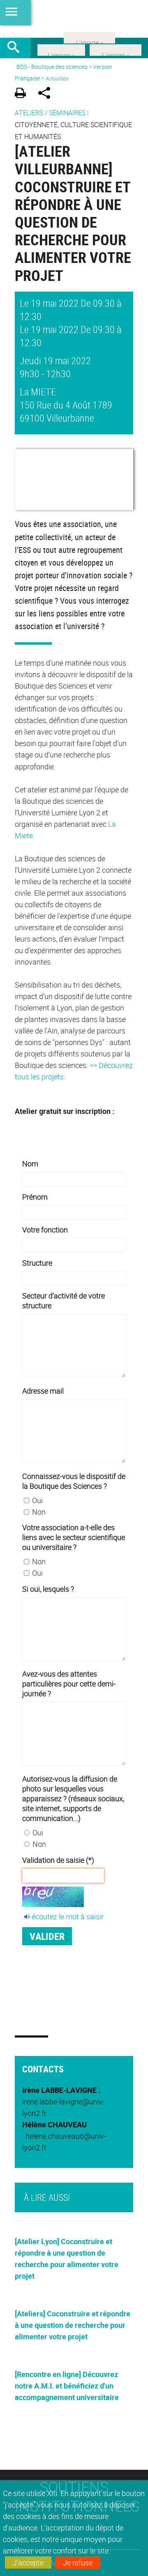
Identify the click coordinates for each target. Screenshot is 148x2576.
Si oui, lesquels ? (48, 1589)
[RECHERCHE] (16, 48)
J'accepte (28, 2562)
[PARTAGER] (47, 94)
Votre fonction (45, 1230)
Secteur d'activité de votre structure (64, 1301)
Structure (37, 1263)
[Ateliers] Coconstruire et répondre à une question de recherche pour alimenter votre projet (73, 2325)
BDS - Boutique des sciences (52, 67)
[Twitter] (61, 49)
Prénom (35, 1197)
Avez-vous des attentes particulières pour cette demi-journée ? (69, 1684)
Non (39, 1512)
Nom (30, 1164)
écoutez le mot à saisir (68, 1917)
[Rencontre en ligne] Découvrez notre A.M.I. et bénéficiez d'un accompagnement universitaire (67, 2386)
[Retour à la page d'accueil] (74, 19)
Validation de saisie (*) (58, 1860)
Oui (37, 1500)
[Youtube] (116, 49)
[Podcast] (89, 37)
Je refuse (78, 2562)
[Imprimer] (23, 94)
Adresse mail (43, 1391)
